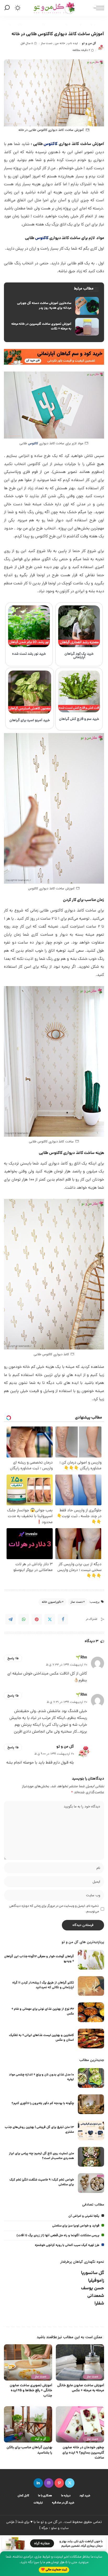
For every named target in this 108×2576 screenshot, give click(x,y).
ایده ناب (73, 43)
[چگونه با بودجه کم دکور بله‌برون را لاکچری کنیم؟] (91, 2104)
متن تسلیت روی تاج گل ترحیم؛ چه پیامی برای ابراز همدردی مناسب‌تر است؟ (41, 2156)
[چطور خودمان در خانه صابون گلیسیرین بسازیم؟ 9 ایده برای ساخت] (80, 2424)
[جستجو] (8, 8)
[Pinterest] (37, 1619)
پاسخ (11, 1658)
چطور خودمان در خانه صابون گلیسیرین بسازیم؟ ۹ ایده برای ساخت (83, 2453)
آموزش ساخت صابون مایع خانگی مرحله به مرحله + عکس (81, 2388)
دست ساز (47, 43)
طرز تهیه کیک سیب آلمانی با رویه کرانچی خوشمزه (67, 2245)
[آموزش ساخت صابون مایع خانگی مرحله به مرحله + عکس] (80, 2362)
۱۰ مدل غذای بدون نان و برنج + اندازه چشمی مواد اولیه (41, 2077)
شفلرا (99, 2304)
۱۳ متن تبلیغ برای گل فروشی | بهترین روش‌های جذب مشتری (39, 2130)
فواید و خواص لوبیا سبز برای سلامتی (76, 2226)
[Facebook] (63, 1619)
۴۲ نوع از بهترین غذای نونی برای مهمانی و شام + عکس (43, 2011)
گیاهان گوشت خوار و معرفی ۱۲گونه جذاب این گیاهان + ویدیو (39, 1959)
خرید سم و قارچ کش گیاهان (79, 719)
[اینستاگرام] (49, 2483)
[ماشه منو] (98, 8)
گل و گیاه (40, 2439)
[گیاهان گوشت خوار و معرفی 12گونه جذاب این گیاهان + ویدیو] (91, 1960)
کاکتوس (51, 144)
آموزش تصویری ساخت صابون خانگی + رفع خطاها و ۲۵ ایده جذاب (31, 2391)
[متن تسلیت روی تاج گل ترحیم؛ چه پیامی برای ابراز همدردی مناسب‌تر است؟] (91, 2157)
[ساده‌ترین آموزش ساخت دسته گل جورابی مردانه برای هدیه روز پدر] (54, 306)
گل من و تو (89, 43)
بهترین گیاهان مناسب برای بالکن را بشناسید (29, 2450)
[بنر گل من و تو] (54, 357)
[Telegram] (10, 1619)
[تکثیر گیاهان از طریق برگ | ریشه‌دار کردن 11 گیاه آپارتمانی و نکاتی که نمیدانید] (91, 1986)
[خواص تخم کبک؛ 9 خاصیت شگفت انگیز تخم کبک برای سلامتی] (91, 2183)
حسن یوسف (93, 2288)
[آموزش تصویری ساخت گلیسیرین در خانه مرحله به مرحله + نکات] (54, 327)
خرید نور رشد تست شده (29, 654)
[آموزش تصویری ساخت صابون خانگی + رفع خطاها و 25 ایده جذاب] (28, 2362)
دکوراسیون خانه (52, 1602)
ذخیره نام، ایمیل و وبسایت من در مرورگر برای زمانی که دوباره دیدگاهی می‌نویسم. (54, 1909)
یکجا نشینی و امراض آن (84, 2216)
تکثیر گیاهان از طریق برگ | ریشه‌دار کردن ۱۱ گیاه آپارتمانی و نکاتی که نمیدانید (43, 1985)
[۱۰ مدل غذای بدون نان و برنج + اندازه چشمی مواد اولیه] (91, 2078)
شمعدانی (96, 2296)
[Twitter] (50, 1619)
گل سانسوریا (93, 2273)
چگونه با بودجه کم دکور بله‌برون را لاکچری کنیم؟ (43, 2103)
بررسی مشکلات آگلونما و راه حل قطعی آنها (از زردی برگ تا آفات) (58, 2236)
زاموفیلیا (96, 2281)
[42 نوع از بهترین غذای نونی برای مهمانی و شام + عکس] (91, 2012)
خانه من (60, 43)
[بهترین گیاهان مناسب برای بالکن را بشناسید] (28, 2424)
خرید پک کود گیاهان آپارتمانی (79, 656)
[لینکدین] (38, 2483)
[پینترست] (59, 2483)
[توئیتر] (70, 2483)
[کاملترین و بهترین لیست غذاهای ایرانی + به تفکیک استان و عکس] (91, 2039)
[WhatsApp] (24, 1619)
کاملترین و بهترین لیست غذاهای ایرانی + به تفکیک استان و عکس (41, 2038)
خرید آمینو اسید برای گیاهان (30, 721)
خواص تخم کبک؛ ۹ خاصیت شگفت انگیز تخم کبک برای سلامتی (42, 2182)
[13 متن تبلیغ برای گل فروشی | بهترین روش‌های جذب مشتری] (91, 2131)
